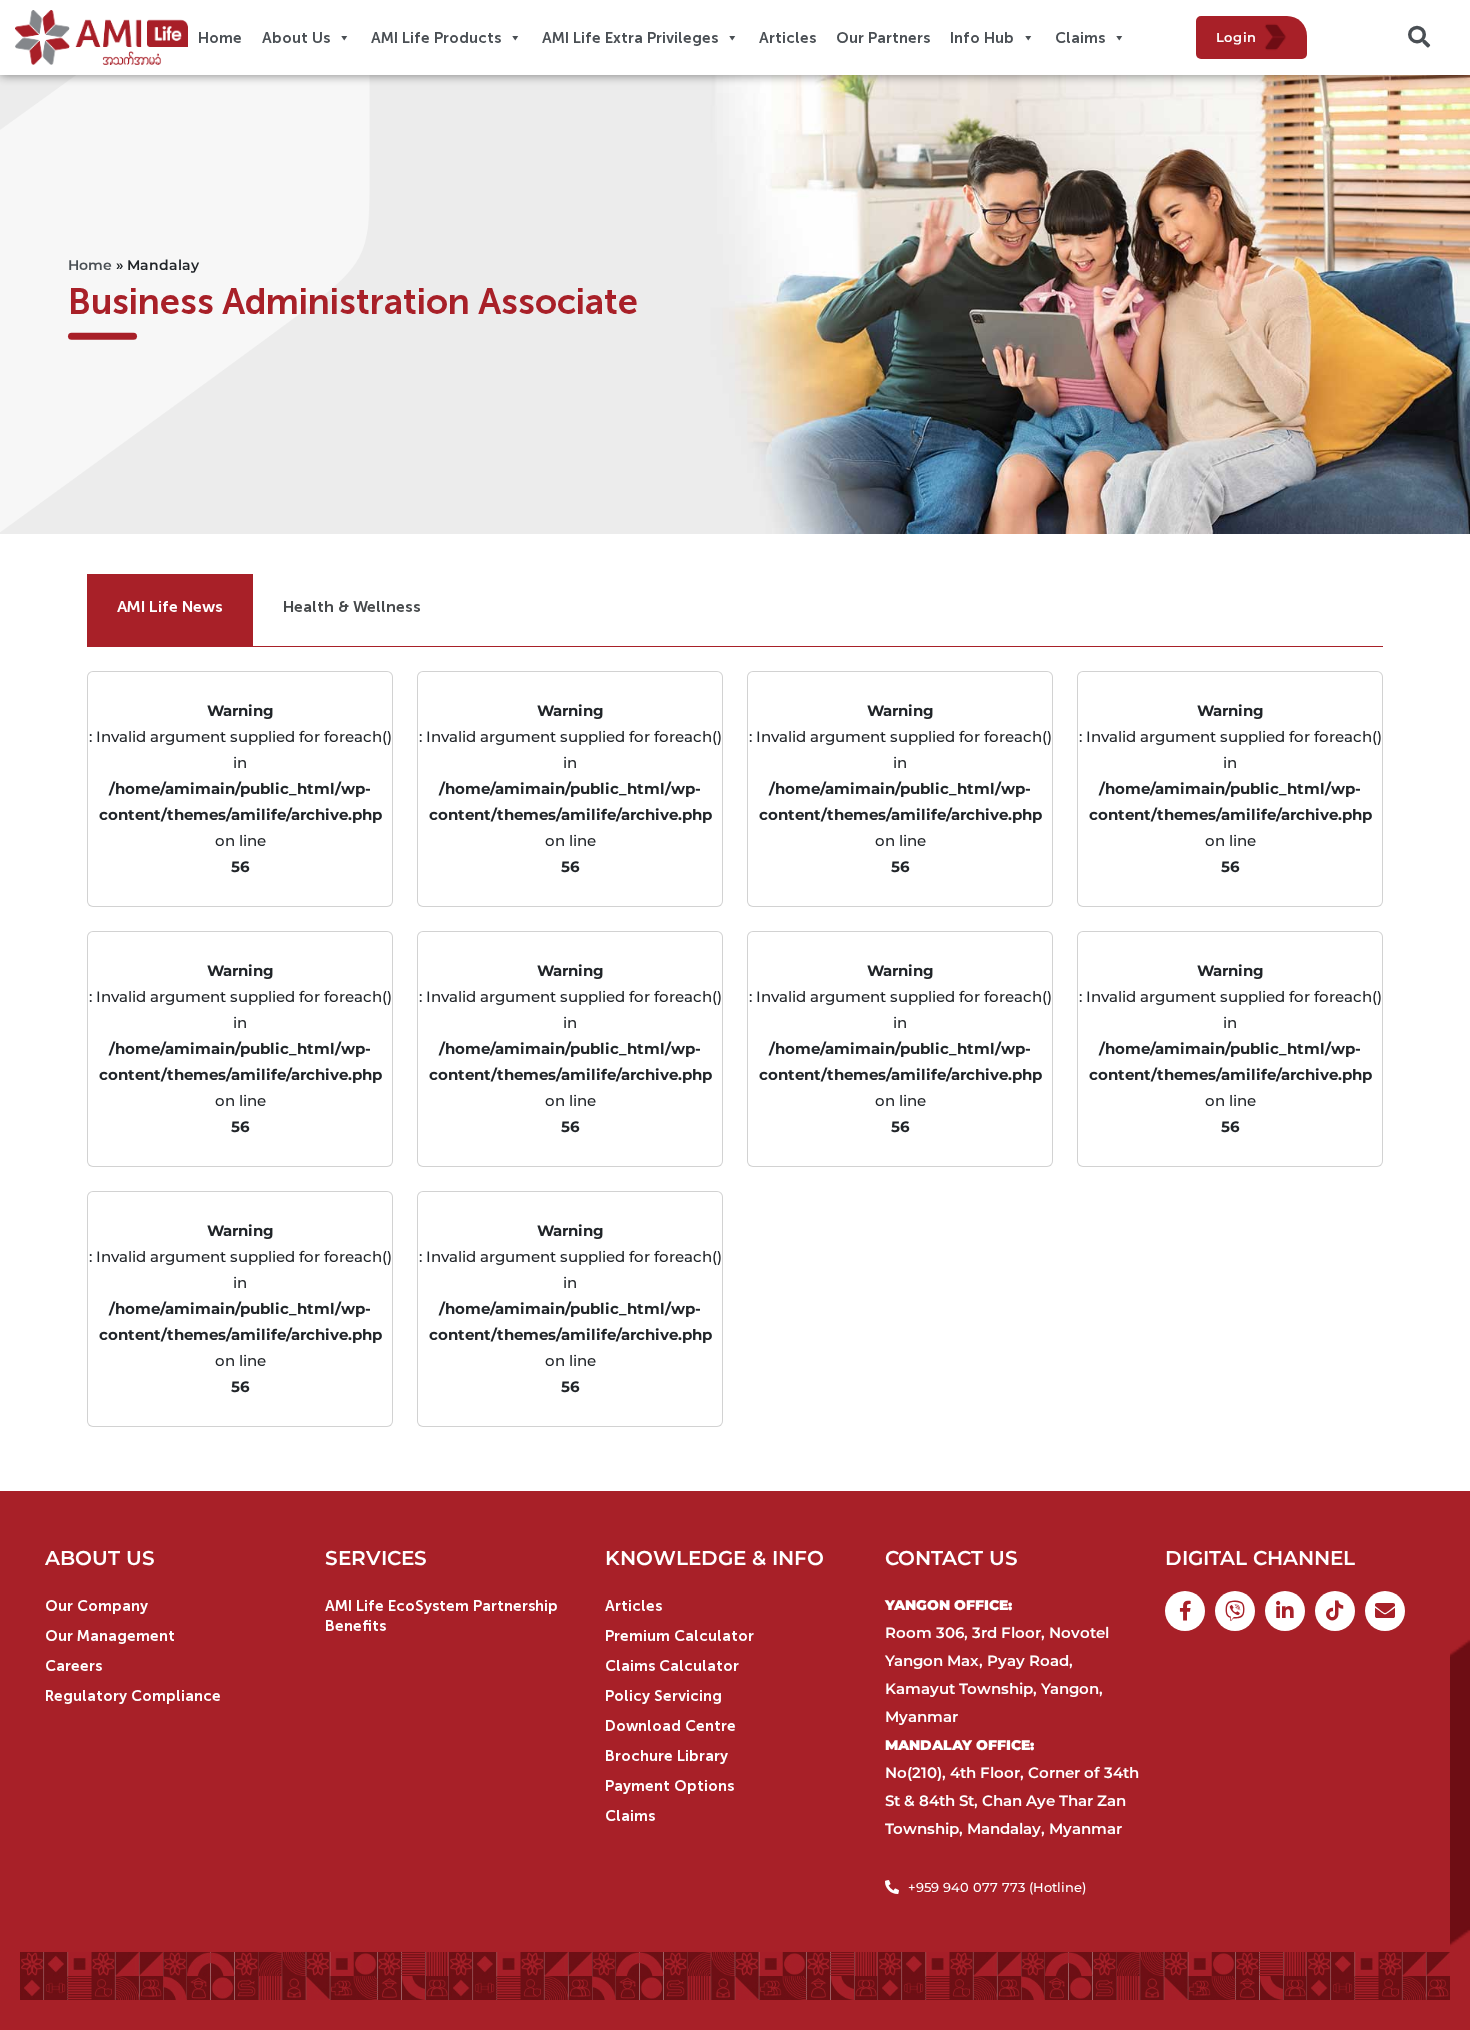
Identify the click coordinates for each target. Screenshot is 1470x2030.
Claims (630, 1816)
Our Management (110, 1636)
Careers (73, 1666)
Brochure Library (666, 1756)
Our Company (96, 1606)
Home (90, 265)
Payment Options (669, 1786)
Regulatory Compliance (133, 1696)
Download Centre (670, 1726)
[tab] (170, 610)
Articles (633, 1606)
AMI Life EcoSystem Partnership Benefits (441, 1616)
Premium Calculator (679, 1636)
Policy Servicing (663, 1696)
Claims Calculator (672, 1666)
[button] (1419, 37)
